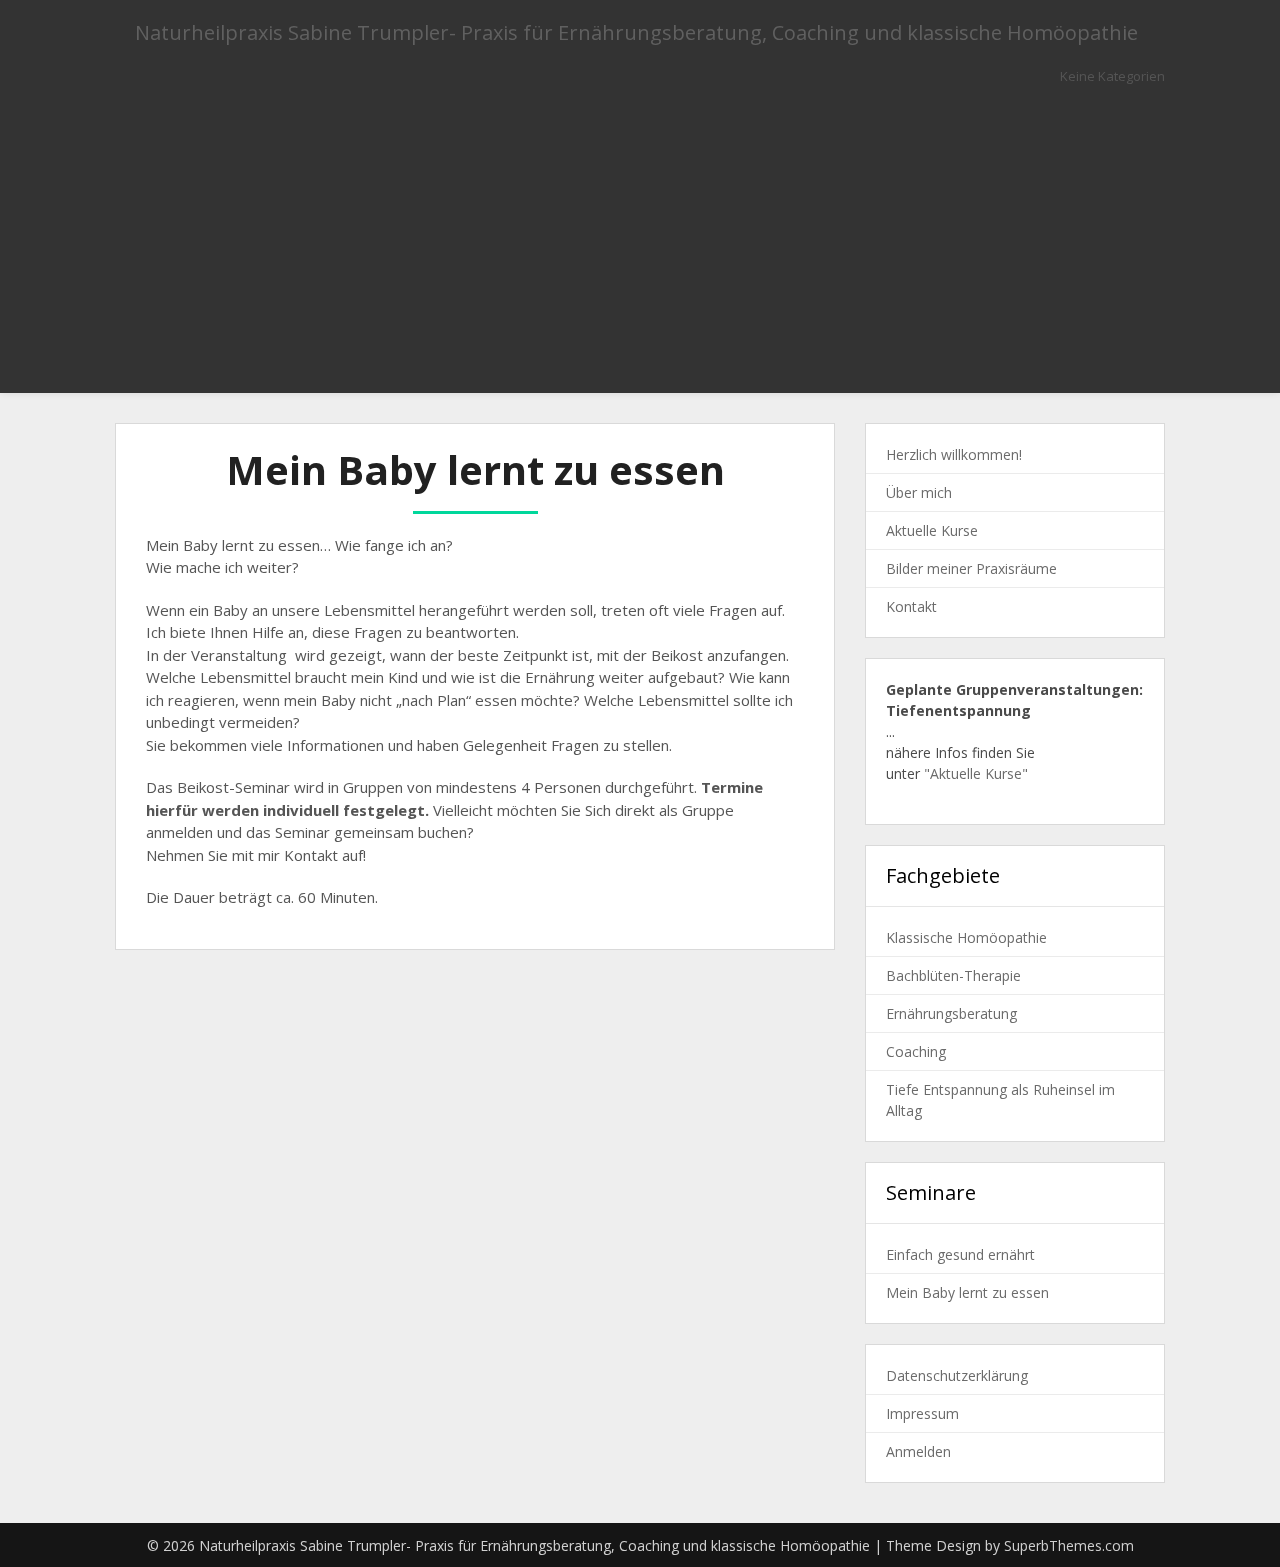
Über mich (919, 492)
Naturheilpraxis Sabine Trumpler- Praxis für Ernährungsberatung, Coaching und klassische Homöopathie (636, 32)
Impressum (922, 1413)
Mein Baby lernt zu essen (967, 1292)
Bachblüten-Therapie (953, 975)
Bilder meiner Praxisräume (971, 568)
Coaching (916, 1051)
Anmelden (918, 1451)
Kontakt (911, 606)
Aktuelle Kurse (932, 530)
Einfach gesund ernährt (960, 1254)
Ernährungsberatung (951, 1013)
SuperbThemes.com (1069, 1545)
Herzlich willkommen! (954, 454)
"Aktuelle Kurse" (976, 773)
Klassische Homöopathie (966, 937)
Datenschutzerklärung (957, 1375)
